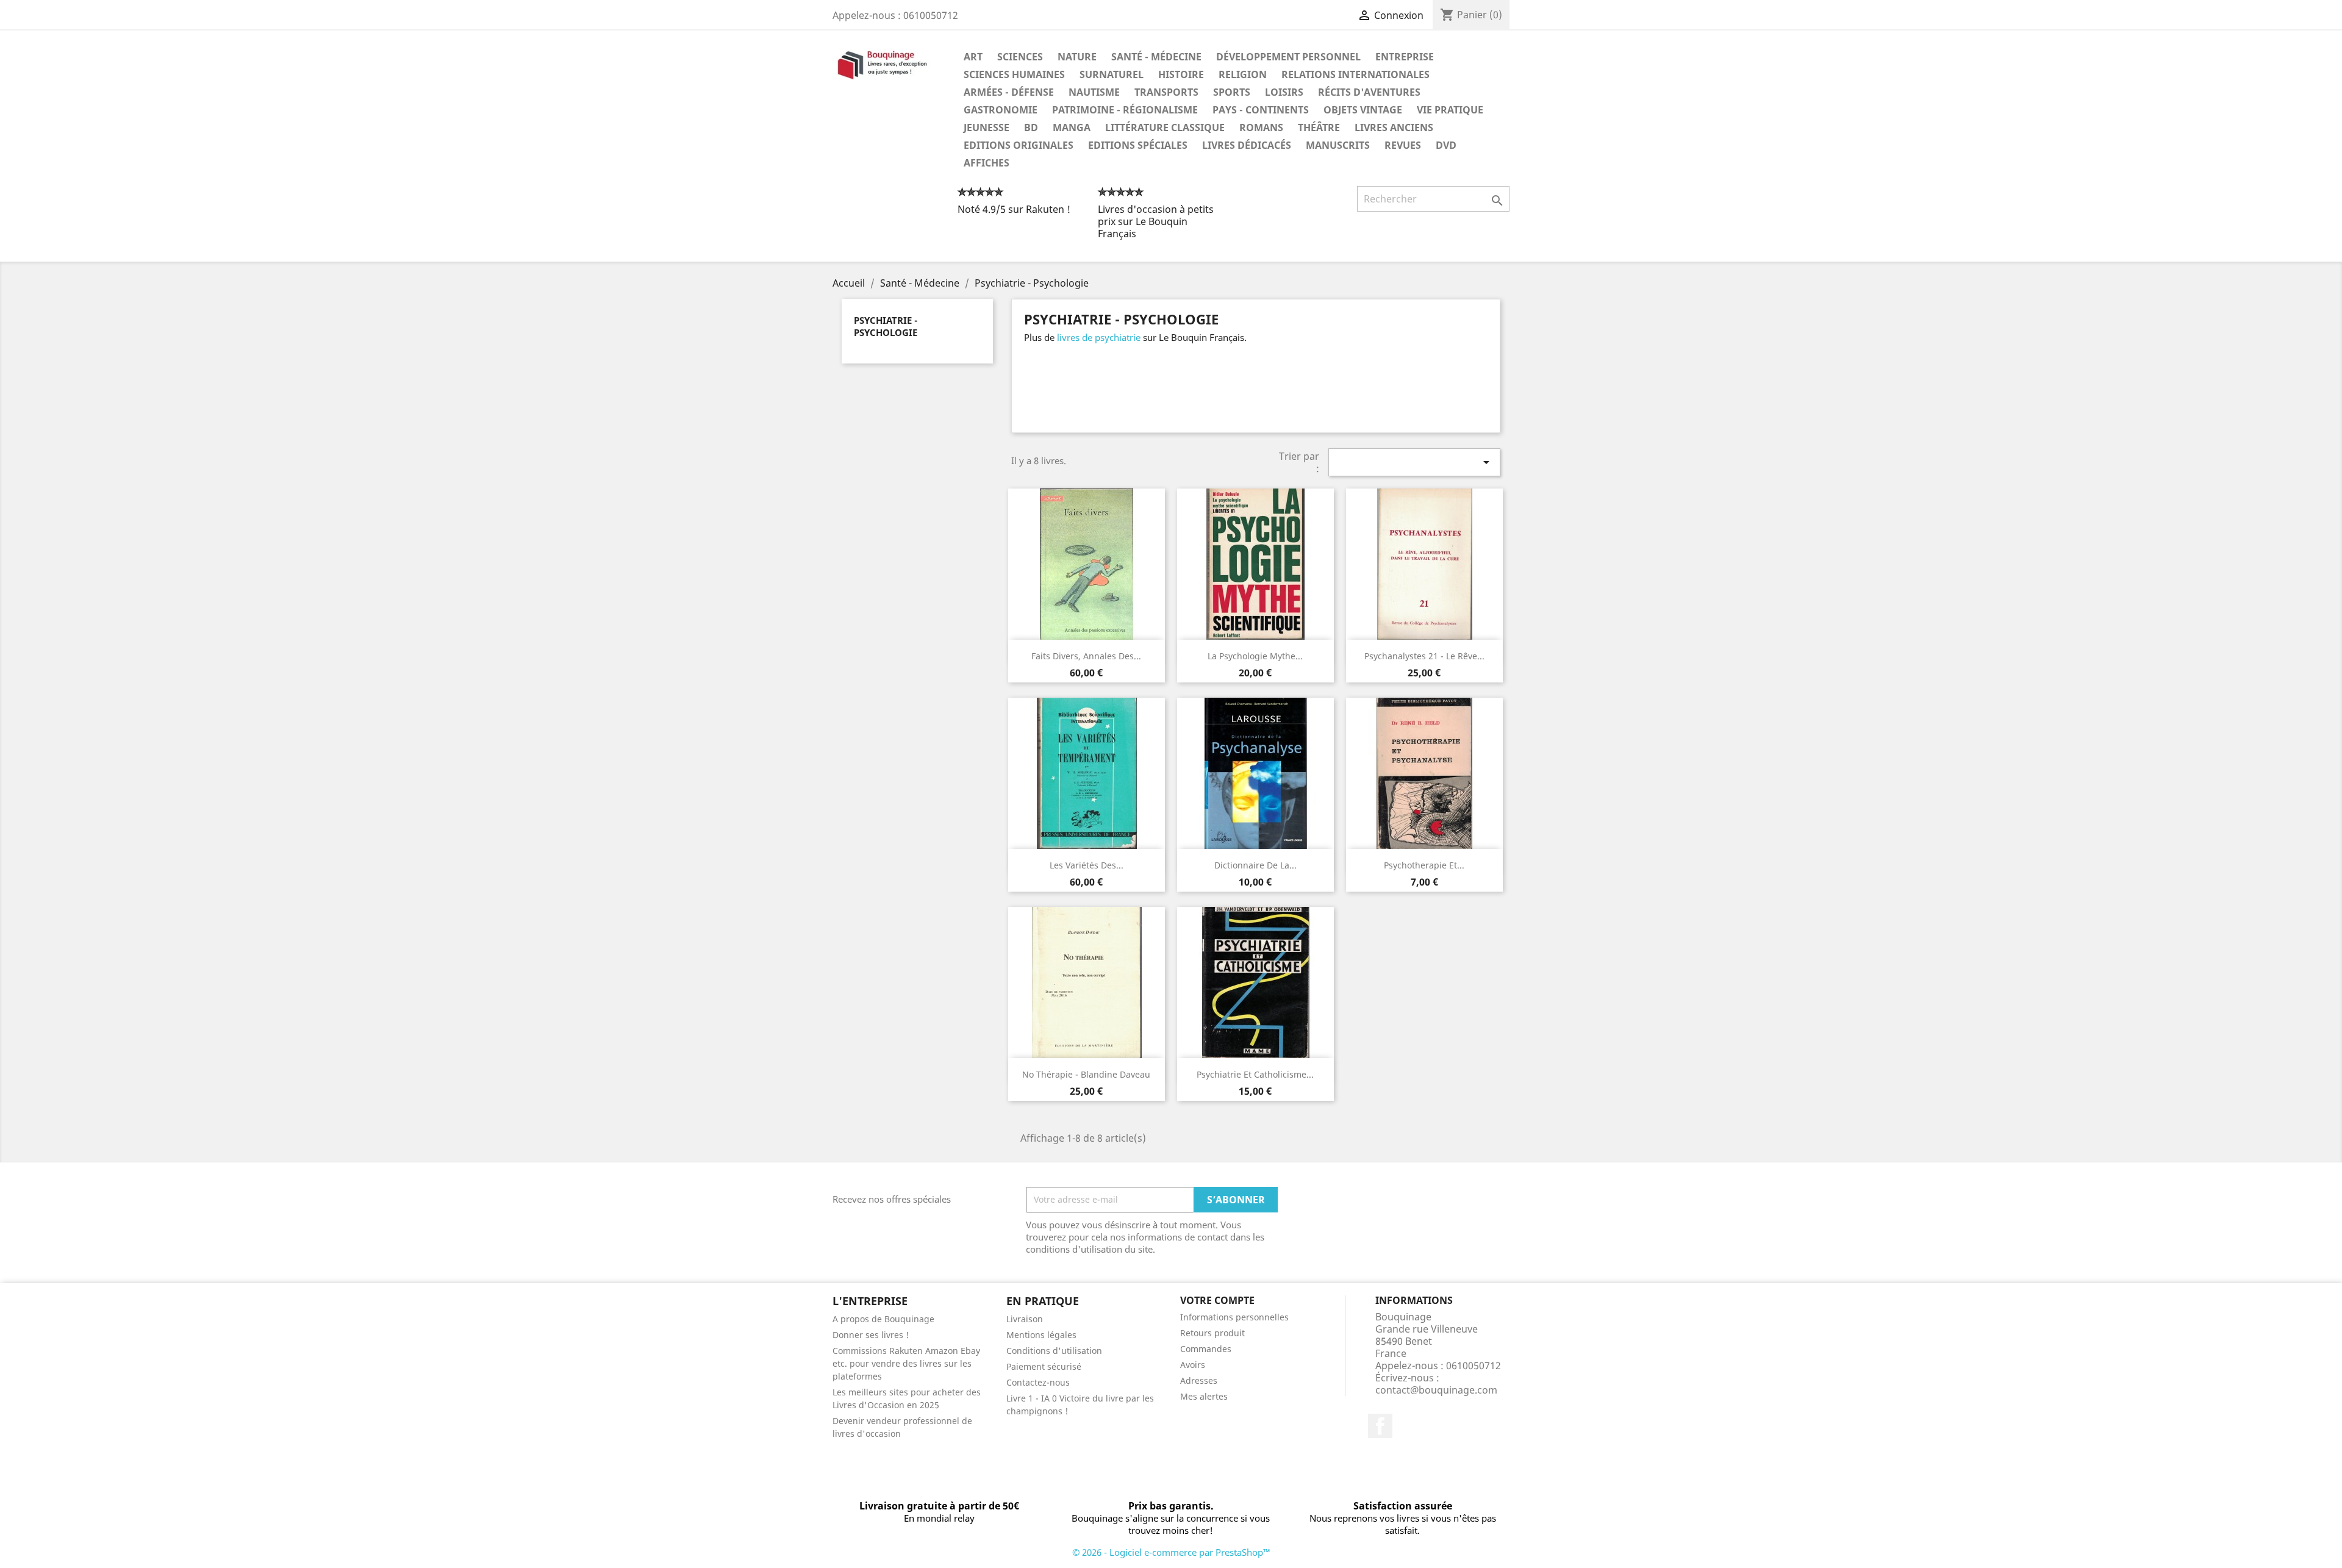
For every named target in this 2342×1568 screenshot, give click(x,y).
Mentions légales (1041, 1335)
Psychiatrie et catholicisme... (1255, 1074)
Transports (1166, 92)
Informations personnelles (1234, 1317)
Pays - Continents (1261, 110)
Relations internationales (1355, 74)
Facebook (1380, 1426)
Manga (1072, 127)
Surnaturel (1112, 74)
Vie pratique (1450, 110)
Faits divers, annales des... (1086, 656)
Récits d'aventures (1369, 92)
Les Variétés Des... (1087, 865)
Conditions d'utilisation (1054, 1351)
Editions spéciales (1138, 145)
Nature (1077, 57)
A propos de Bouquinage (883, 1319)
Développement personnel (1288, 57)
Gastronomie (1001, 110)
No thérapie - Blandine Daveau (1086, 1074)
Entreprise (1405, 57)
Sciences (1020, 57)
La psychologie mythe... (1255, 656)
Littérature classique (1165, 127)
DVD (1446, 145)
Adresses (1199, 1380)
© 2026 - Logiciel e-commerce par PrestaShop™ (1171, 1552)
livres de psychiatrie (1099, 337)
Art (973, 57)
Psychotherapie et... (1424, 865)
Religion (1243, 74)
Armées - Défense (1009, 92)
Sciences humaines (1014, 74)
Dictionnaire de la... (1255, 865)
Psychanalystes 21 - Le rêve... (1424, 656)
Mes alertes (1204, 1396)
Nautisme (1094, 92)
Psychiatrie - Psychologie (886, 326)
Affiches (987, 163)
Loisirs (1284, 92)
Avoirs (1193, 1365)
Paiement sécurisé (1044, 1366)
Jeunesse (987, 127)
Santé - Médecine (1156, 57)
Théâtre (1319, 127)
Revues (1403, 145)
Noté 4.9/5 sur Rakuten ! (1014, 209)
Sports (1232, 92)
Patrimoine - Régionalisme (1125, 110)
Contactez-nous (1038, 1382)
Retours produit (1212, 1333)
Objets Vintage (1363, 110)
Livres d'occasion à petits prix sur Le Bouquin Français (1156, 221)
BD (1031, 127)
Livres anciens (1394, 127)
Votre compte (1217, 1300)
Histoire (1181, 74)
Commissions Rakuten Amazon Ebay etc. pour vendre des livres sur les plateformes (906, 1363)
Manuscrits (1338, 145)
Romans (1261, 127)
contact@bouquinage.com (1436, 1390)
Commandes (1206, 1349)
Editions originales (1019, 145)
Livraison (1025, 1319)
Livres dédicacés (1247, 145)
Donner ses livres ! (871, 1335)
